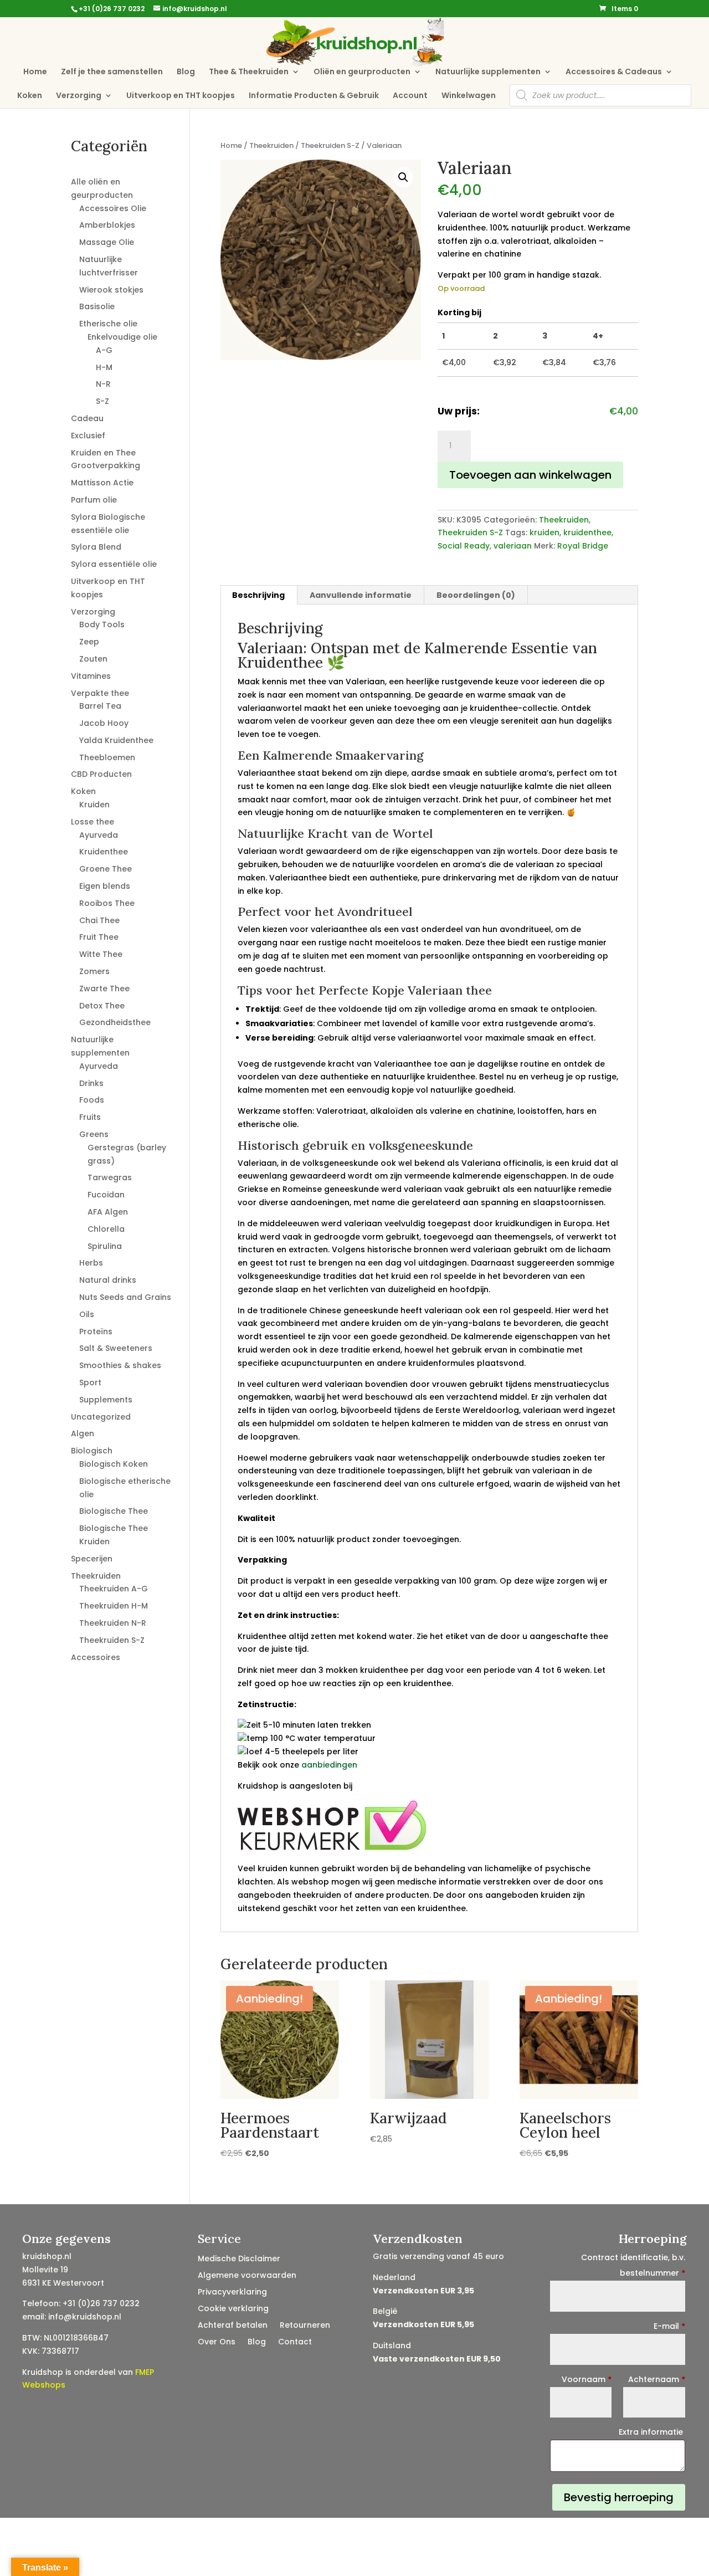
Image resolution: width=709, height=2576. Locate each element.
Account (410, 96)
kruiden (544, 532)
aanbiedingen (329, 1765)
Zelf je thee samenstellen (112, 72)
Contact (295, 2342)
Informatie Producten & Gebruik (314, 96)
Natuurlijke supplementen (488, 72)
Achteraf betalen (233, 2326)
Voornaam (587, 2379)
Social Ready (464, 546)
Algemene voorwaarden (247, 2276)
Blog (186, 72)
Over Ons (217, 2342)
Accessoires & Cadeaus (614, 72)
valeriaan (513, 546)
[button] (403, 177)
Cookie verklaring (233, 2309)
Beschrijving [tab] (258, 595)
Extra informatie (652, 2432)
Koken (30, 96)
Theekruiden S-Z (330, 145)
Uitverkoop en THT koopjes (181, 96)
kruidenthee (587, 532)
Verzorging (79, 96)
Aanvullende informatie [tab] (361, 595)
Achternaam (657, 2379)
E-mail (669, 2326)
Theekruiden (271, 145)
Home (35, 72)
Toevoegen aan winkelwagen (530, 475)
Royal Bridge (583, 546)
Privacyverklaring (232, 2293)
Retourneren (305, 2326)
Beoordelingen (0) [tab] (476, 595)
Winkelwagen (469, 96)
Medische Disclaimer (239, 2259)
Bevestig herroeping (619, 2497)
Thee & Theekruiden (249, 72)
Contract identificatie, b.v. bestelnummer (633, 2265)
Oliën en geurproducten (362, 72)
